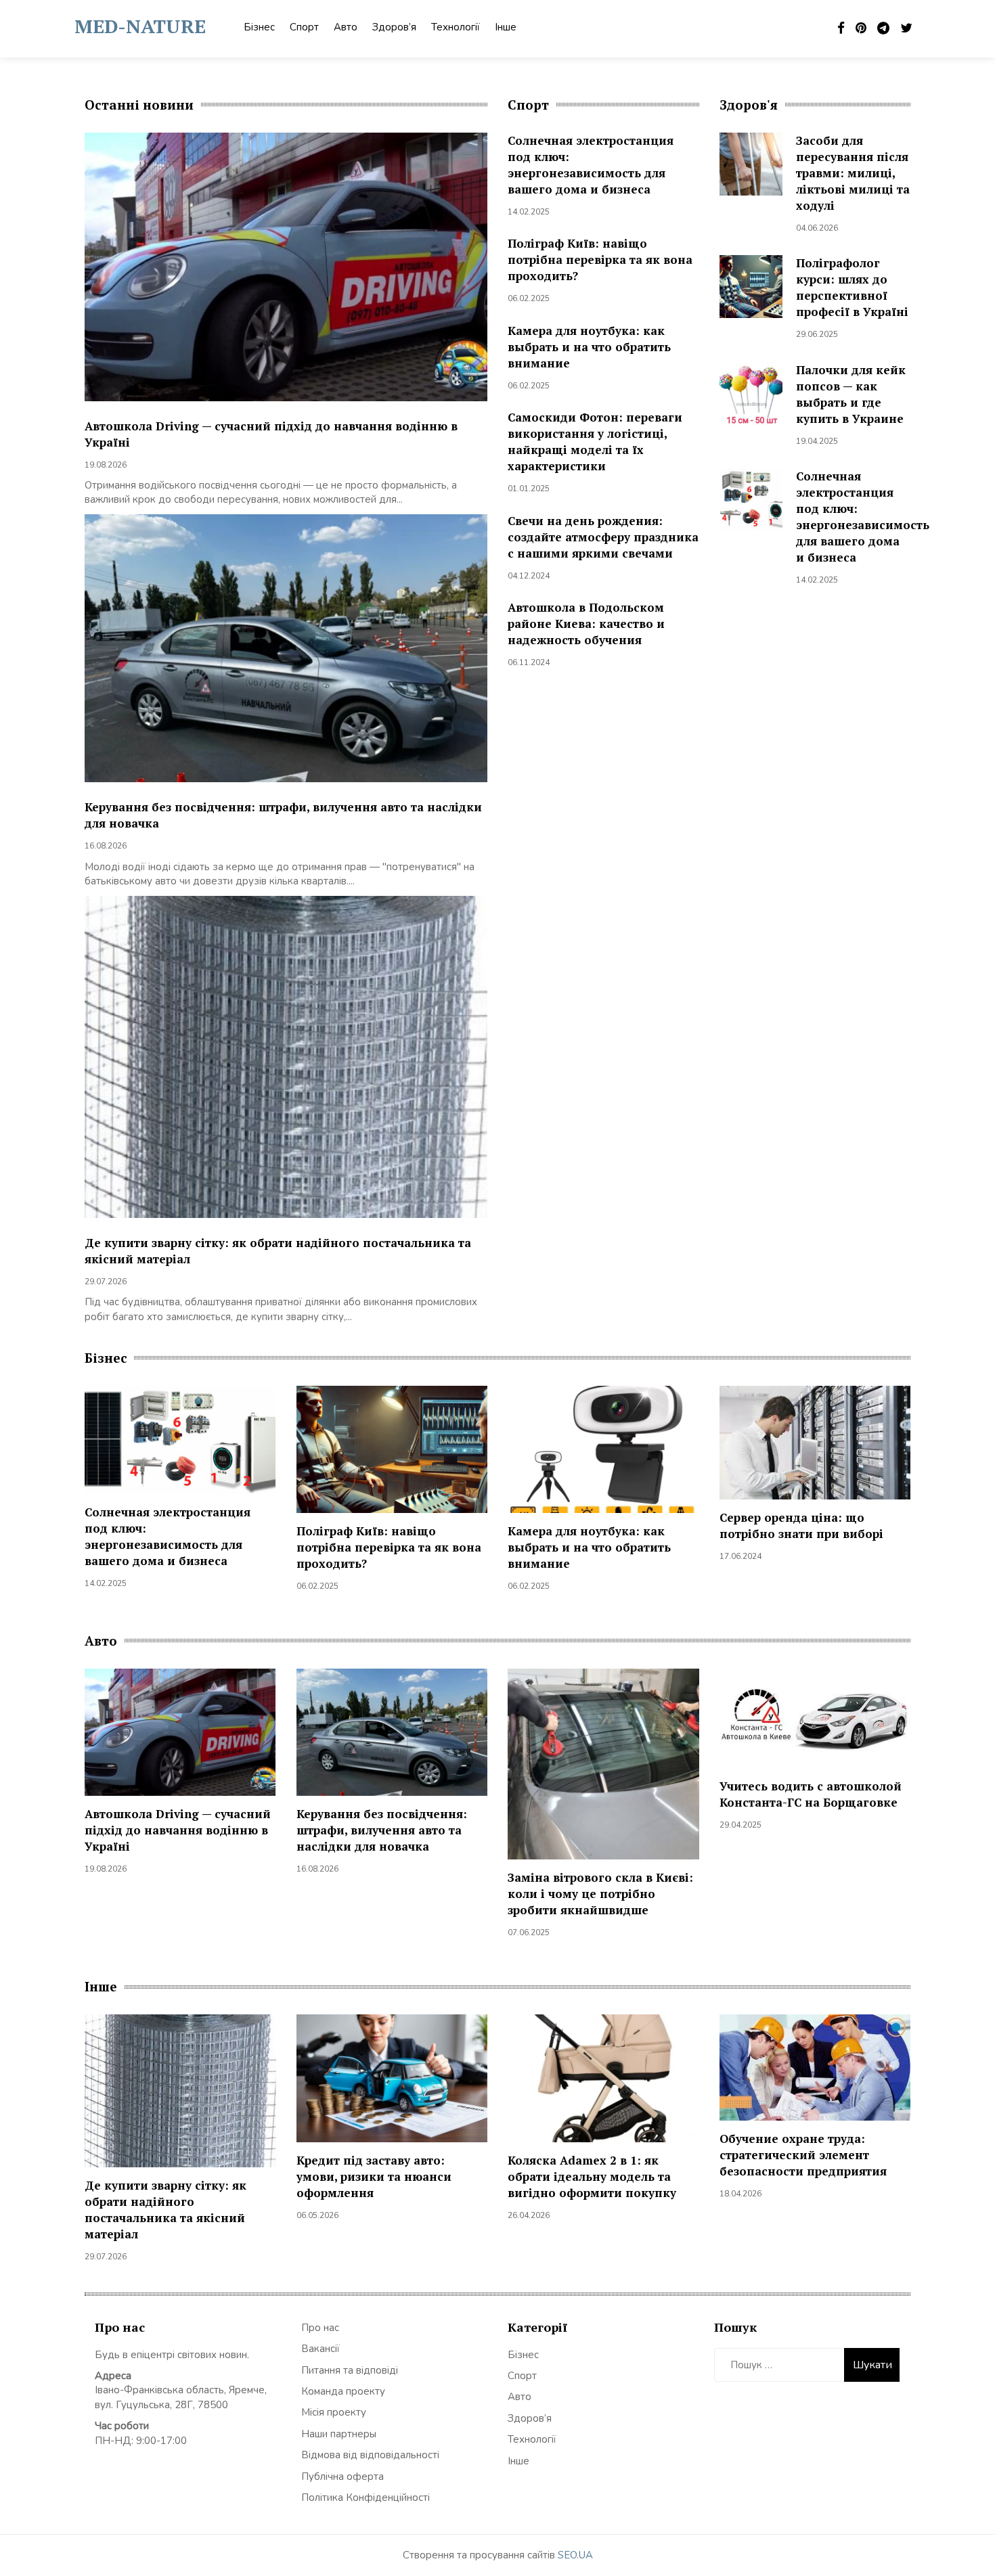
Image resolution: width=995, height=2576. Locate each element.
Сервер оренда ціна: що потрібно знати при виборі (801, 1526)
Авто (346, 27)
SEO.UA (575, 2555)
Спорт (304, 27)
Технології (456, 27)
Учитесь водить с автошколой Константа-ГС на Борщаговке (811, 1794)
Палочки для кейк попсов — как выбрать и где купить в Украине (851, 394)
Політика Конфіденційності (366, 2498)
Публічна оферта (342, 2477)
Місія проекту (334, 2412)
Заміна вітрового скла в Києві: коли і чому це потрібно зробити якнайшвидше (600, 1894)
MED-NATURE (140, 26)
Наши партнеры (339, 2434)
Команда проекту (343, 2391)
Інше (506, 27)
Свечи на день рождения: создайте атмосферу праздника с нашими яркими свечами (603, 537)
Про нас (320, 2328)
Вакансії (320, 2349)
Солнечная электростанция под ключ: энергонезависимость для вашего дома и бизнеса (591, 165)
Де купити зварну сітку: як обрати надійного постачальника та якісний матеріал (165, 2210)
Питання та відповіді (350, 2370)
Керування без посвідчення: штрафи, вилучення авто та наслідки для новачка (382, 1830)
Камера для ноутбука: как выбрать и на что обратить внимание (589, 347)
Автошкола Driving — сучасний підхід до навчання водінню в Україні (178, 1830)
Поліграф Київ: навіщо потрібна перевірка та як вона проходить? (600, 259)
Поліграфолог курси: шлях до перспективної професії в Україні (852, 287)
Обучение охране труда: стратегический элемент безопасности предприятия (803, 2155)
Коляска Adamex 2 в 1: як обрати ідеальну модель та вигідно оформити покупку (592, 2176)
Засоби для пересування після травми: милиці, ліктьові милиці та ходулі (853, 173)
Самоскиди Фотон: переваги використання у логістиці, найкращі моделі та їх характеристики (595, 442)
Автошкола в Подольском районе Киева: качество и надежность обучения (586, 624)
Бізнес (259, 27)
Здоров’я (394, 27)
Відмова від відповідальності (370, 2455)
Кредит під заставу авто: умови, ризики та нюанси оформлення (374, 2176)
